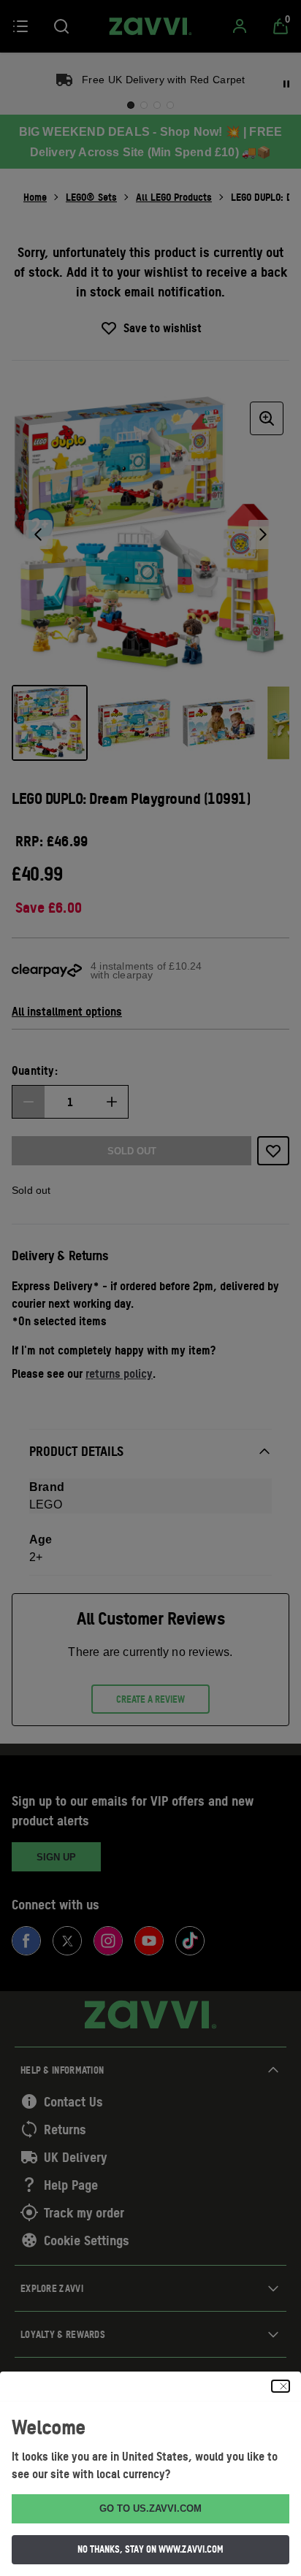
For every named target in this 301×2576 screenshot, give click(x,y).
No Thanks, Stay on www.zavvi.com (150, 2549)
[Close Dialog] (281, 2386)
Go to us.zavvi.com (150, 2508)
